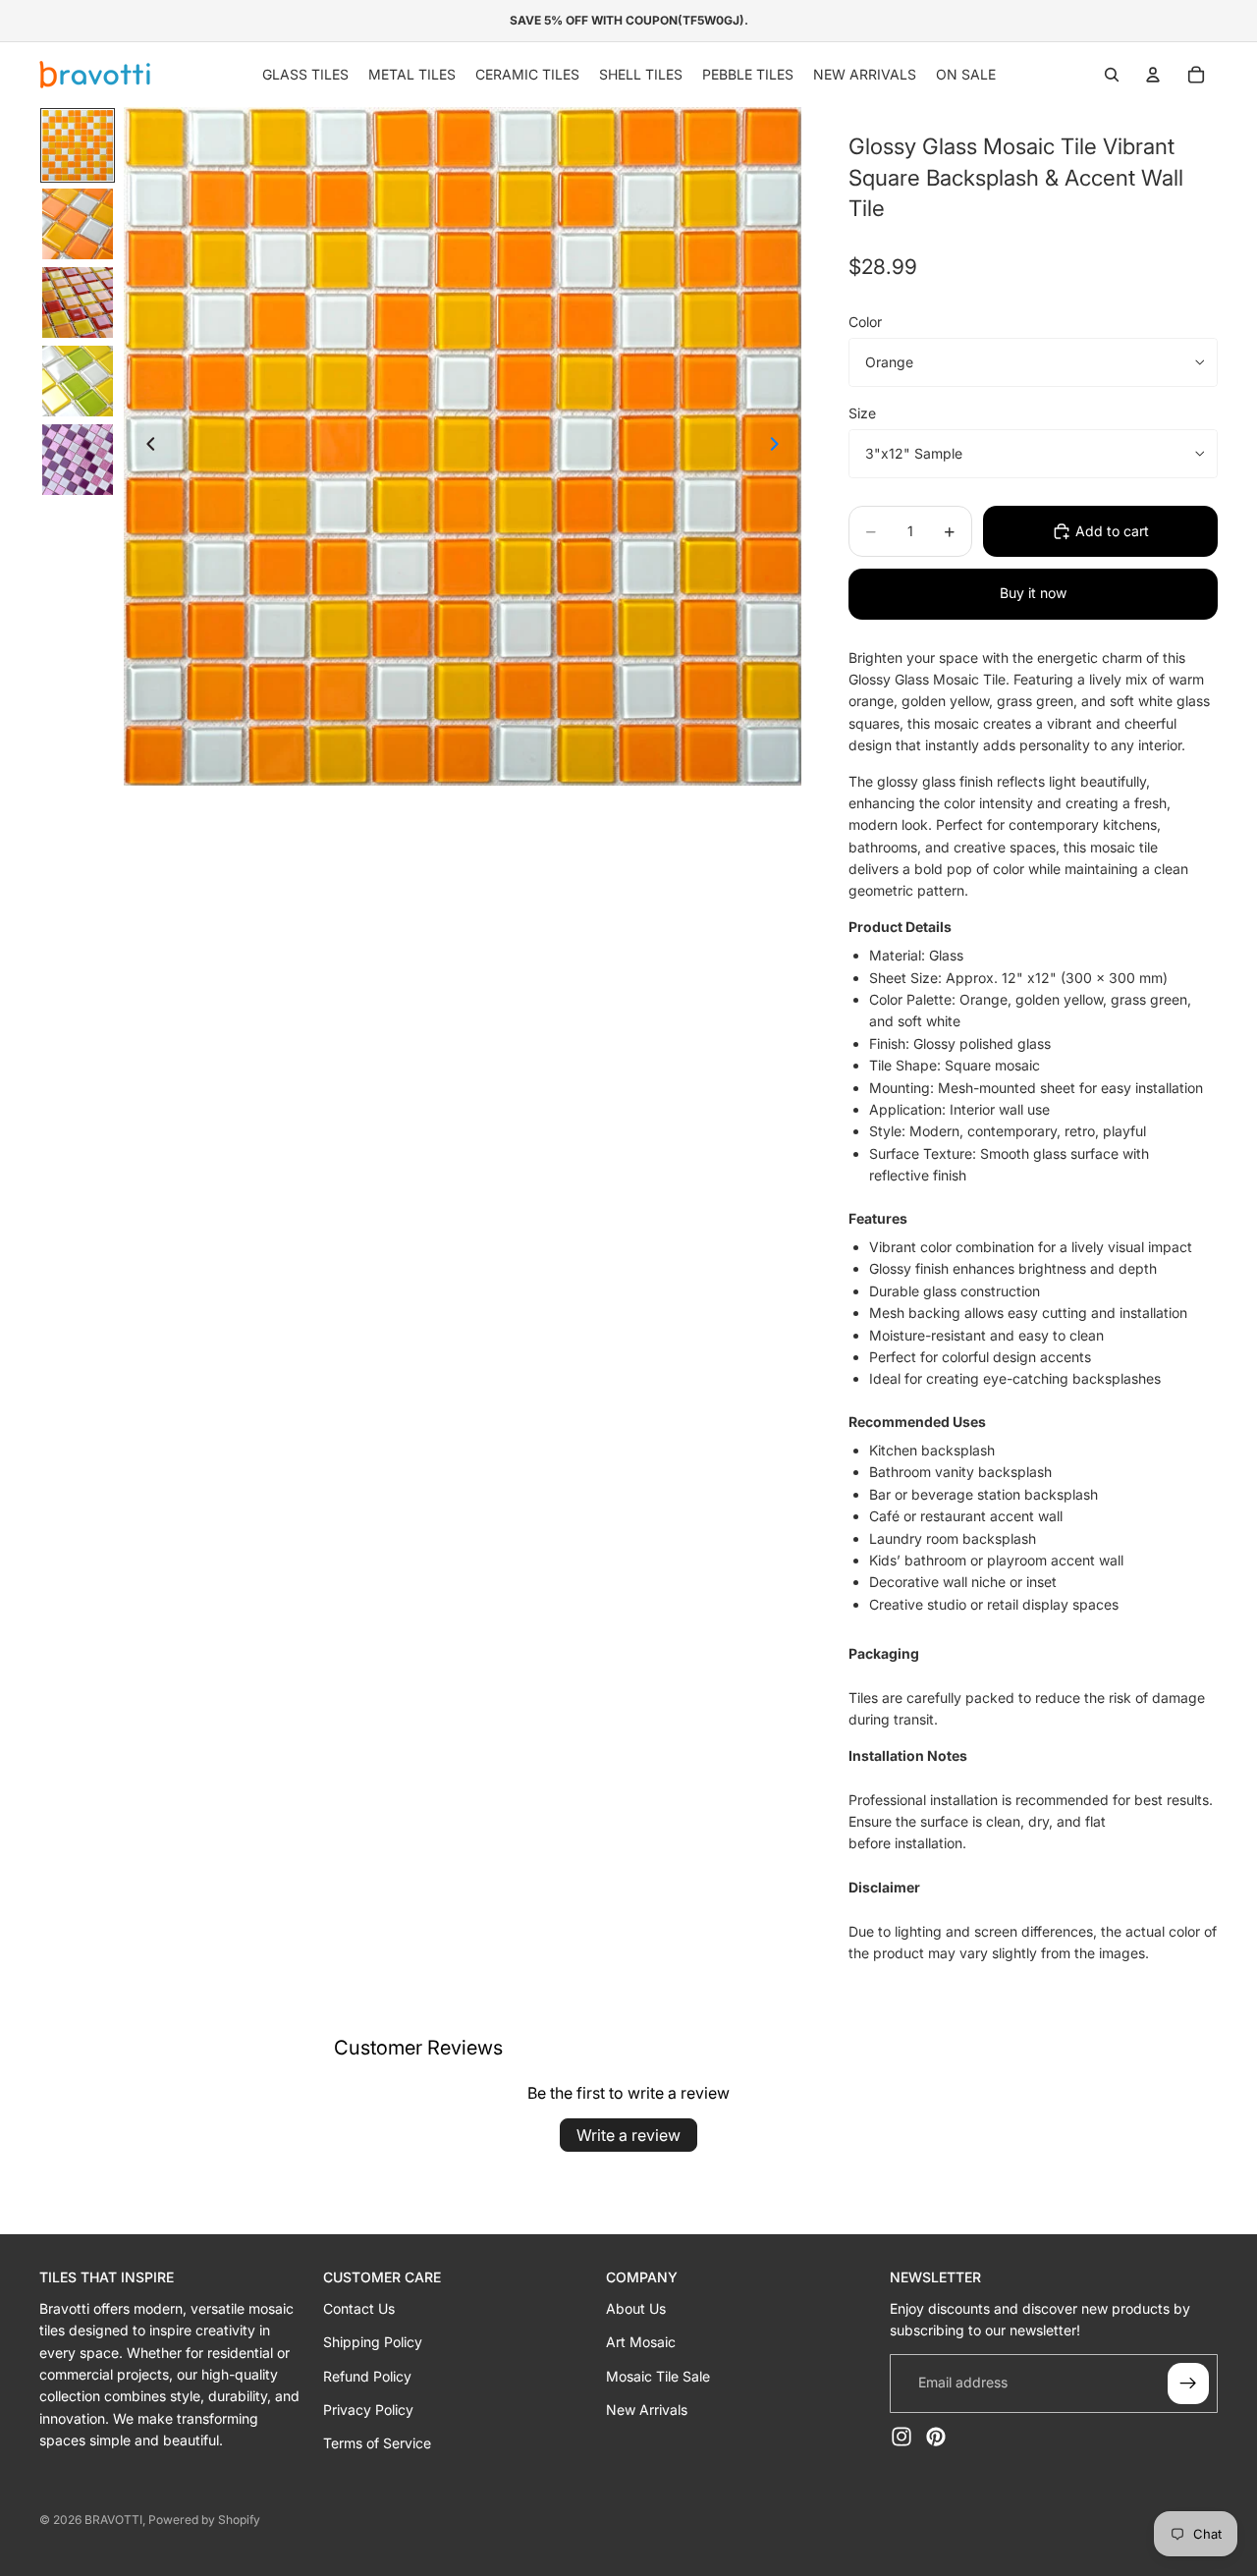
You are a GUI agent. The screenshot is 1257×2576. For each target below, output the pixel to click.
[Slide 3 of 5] (78, 302)
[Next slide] (780, 447)
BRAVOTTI (113, 2520)
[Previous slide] (145, 447)
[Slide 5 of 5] (78, 460)
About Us (636, 2308)
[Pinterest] (936, 2437)
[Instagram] (902, 2437)
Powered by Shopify (204, 2520)
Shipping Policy (373, 2342)
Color (865, 322)
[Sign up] (1188, 2384)
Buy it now (1033, 593)
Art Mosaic (641, 2342)
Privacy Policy (368, 2410)
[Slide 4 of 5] (78, 381)
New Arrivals (647, 2410)
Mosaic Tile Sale (658, 2376)
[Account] (1153, 75)
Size (862, 413)
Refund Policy (367, 2376)
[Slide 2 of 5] (78, 224)
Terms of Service (377, 2443)
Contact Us (359, 2308)
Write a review (628, 2135)
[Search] (1112, 75)
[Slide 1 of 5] (78, 145)
